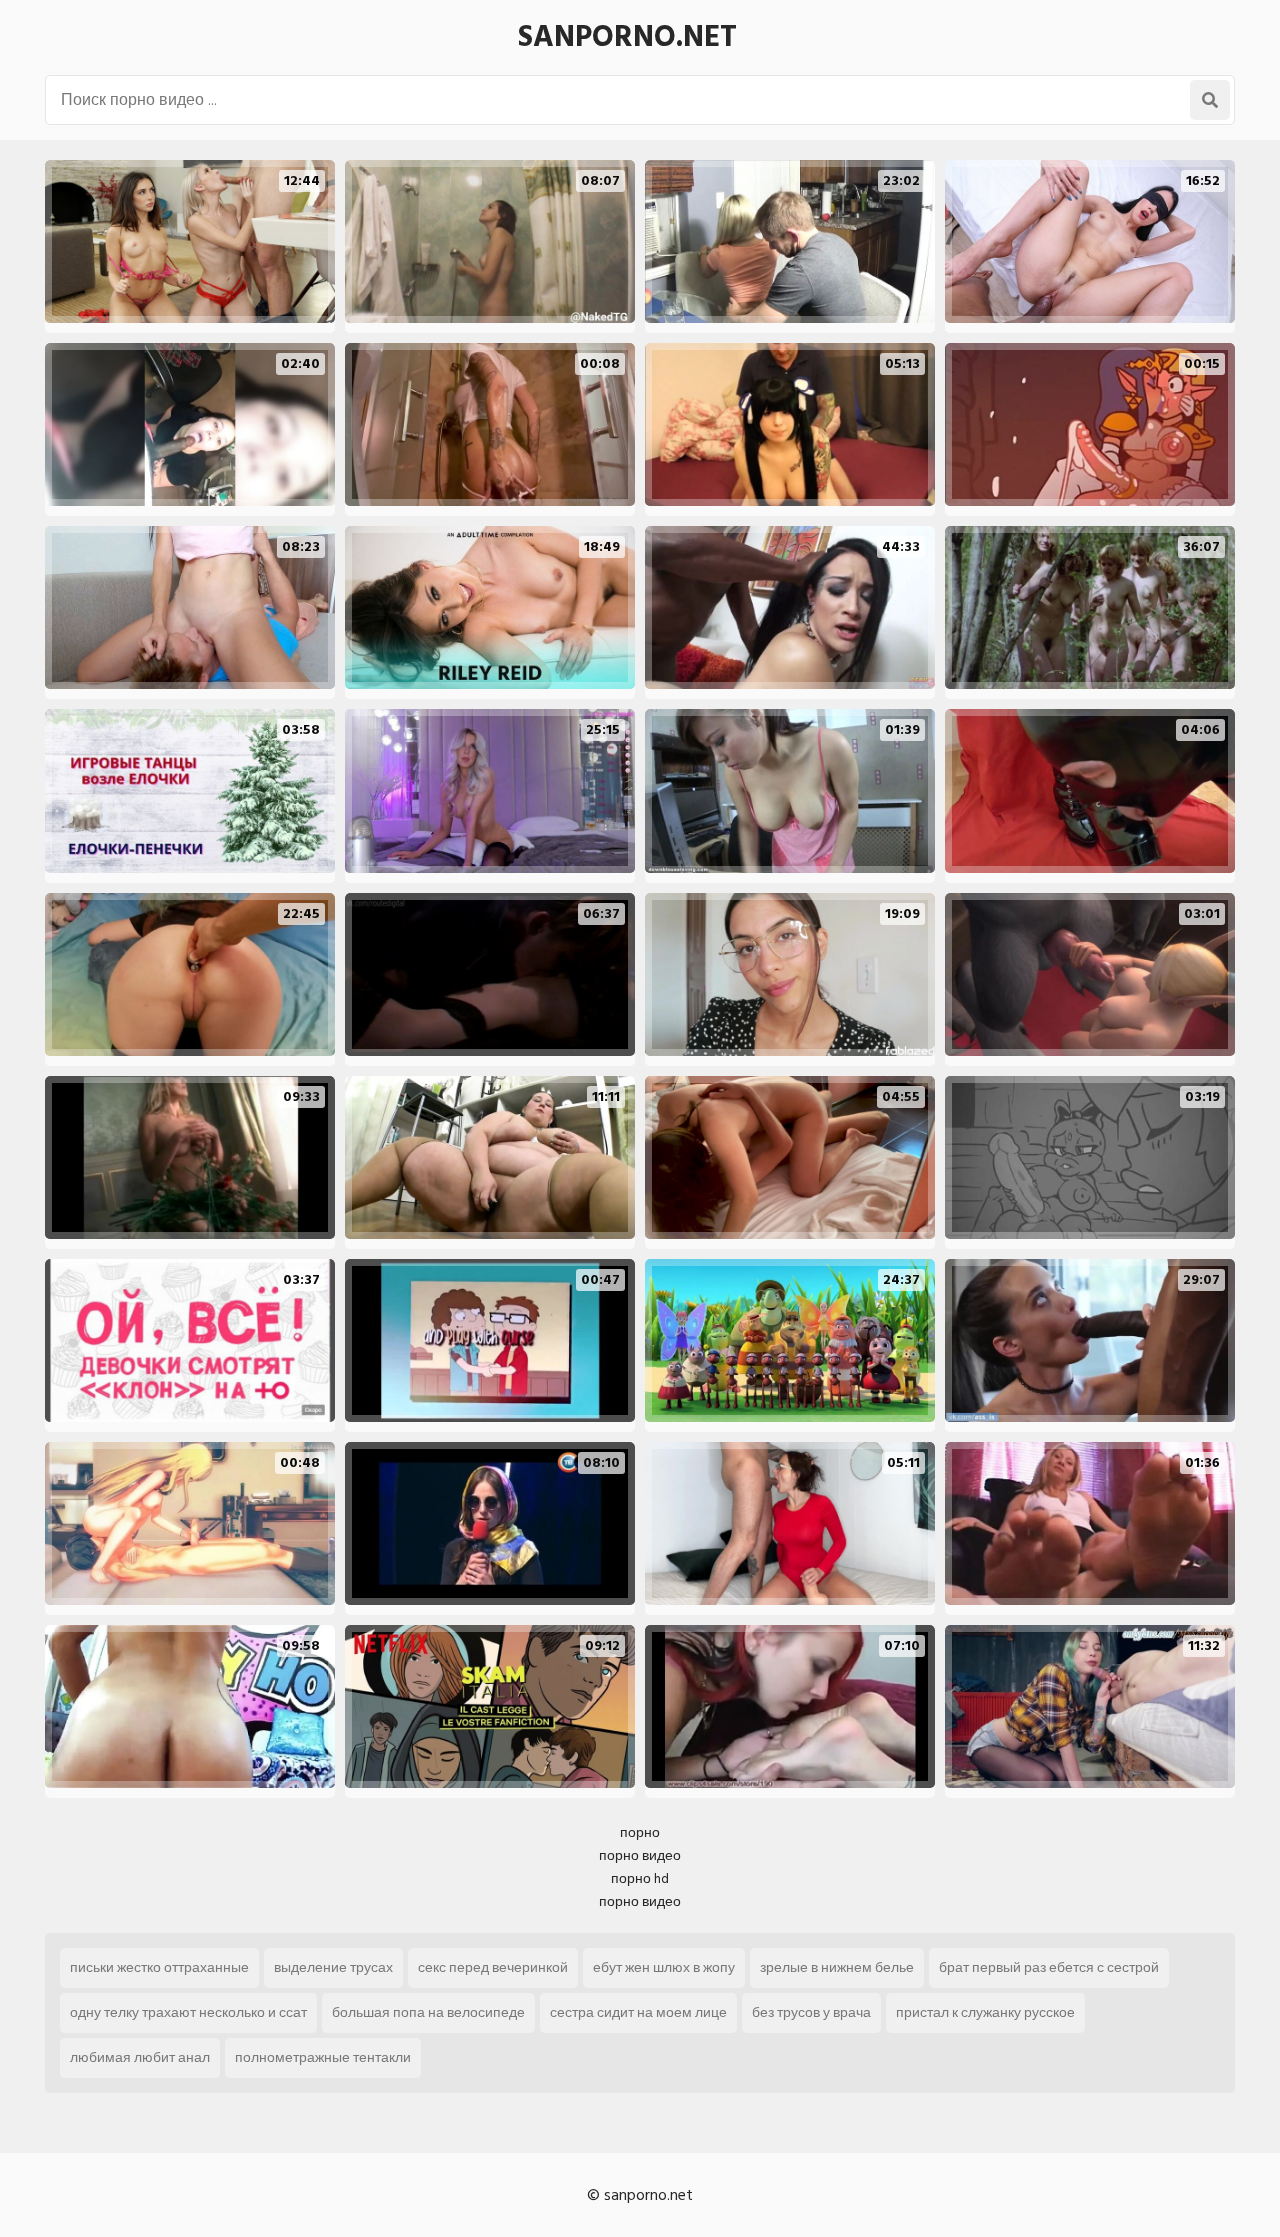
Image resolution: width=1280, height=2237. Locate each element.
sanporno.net (627, 37)
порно (640, 1832)
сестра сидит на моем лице (638, 2012)
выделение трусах (333, 1967)
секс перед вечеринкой (493, 1967)
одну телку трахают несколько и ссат (188, 2012)
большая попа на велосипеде (428, 2012)
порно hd (640, 1878)
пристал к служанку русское (985, 2012)
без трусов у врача (811, 2012)
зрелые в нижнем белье (837, 1967)
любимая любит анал (140, 2057)
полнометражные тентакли (323, 2057)
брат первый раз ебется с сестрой (1049, 1967)
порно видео (640, 1855)
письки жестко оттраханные (159, 1967)
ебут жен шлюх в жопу (664, 1967)
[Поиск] (1210, 100)
